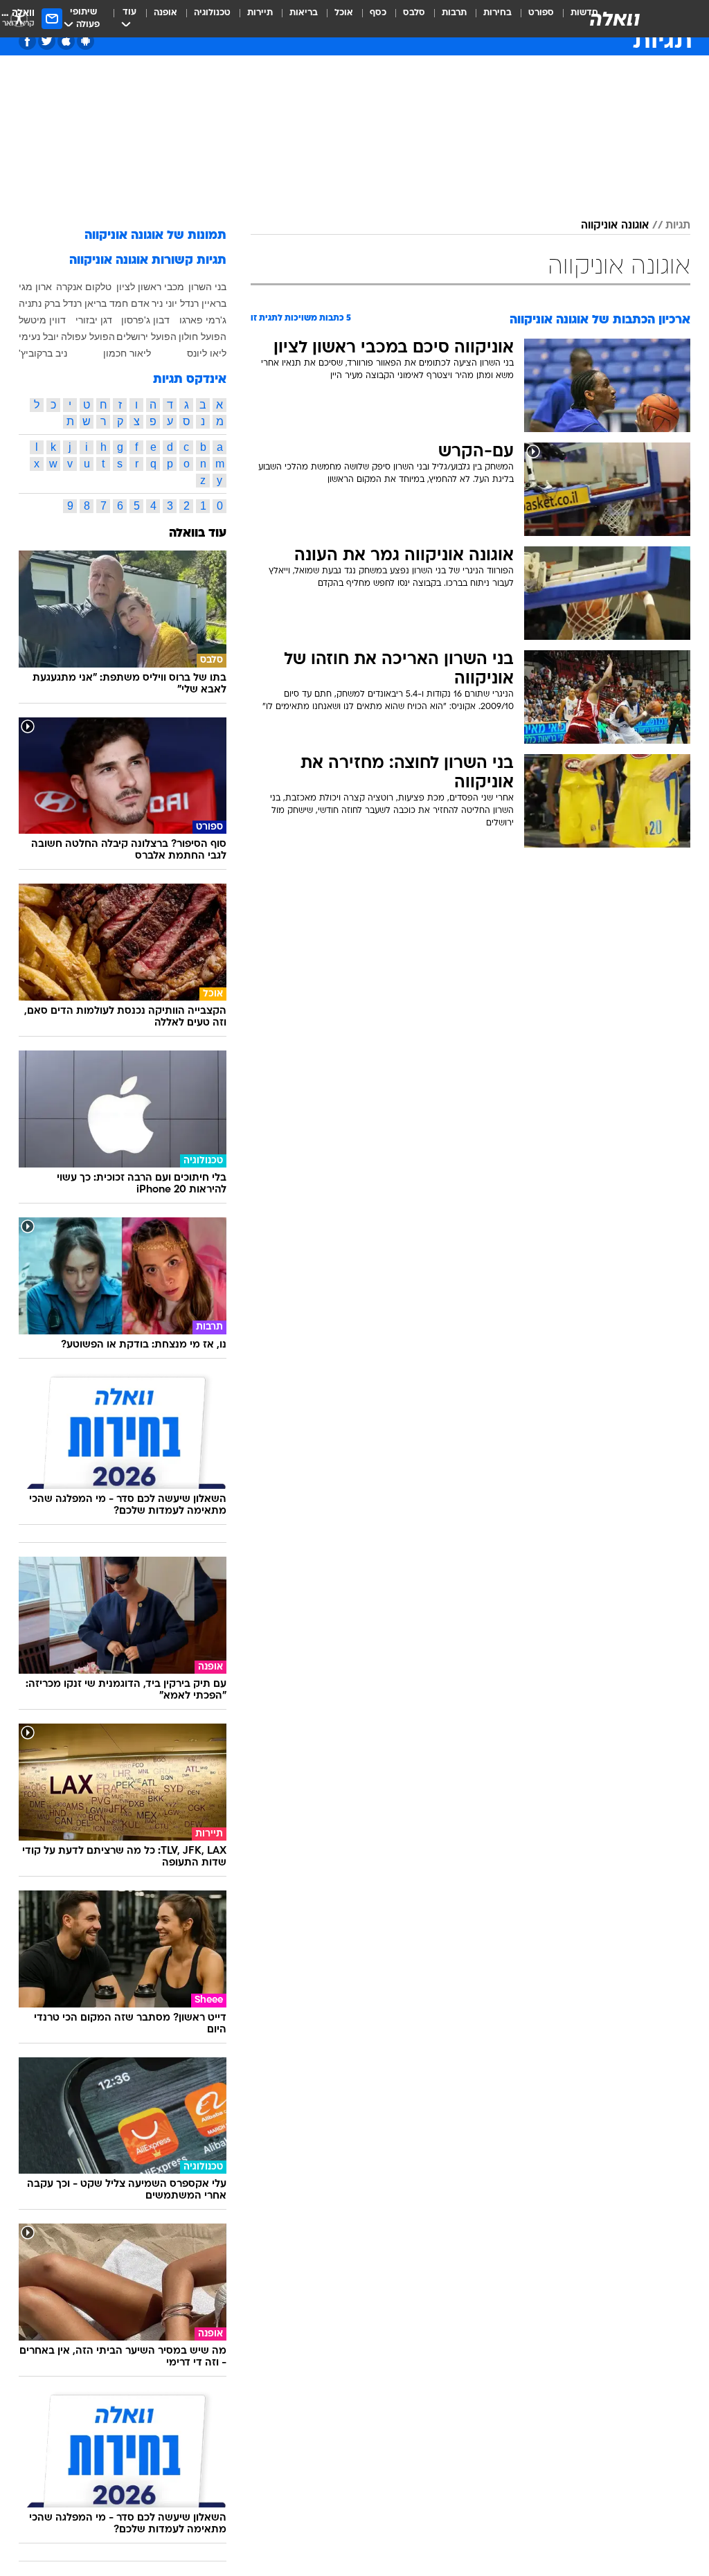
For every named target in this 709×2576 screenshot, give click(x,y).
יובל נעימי (39, 337)
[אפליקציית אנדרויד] (86, 41)
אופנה (165, 13)
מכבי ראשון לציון (150, 287)
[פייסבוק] (27, 41)
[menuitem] (533, 19)
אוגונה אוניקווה (615, 226)
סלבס (414, 13)
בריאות (304, 13)
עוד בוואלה (198, 534)
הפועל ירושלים (146, 337)
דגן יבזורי (94, 320)
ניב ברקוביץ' (43, 353)
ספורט (541, 13)
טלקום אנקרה (84, 287)
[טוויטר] (47, 41)
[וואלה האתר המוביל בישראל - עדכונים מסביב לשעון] (615, 19)
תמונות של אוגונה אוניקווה (155, 236)
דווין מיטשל (42, 320)
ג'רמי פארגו (203, 320)
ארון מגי (35, 287)
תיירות (260, 13)
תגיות (678, 226)
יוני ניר (164, 303)
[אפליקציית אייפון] (66, 41)
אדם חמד (129, 303)
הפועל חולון (203, 337)
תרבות (454, 13)
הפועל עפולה (88, 337)
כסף (378, 13)
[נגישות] (19, 18)
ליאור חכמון (127, 353)
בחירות (497, 13)
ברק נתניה (39, 303)
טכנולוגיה (212, 13)
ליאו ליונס (207, 353)
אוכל (344, 13)
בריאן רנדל (85, 303)
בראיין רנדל (203, 303)
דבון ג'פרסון (145, 320)
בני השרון (207, 287)
